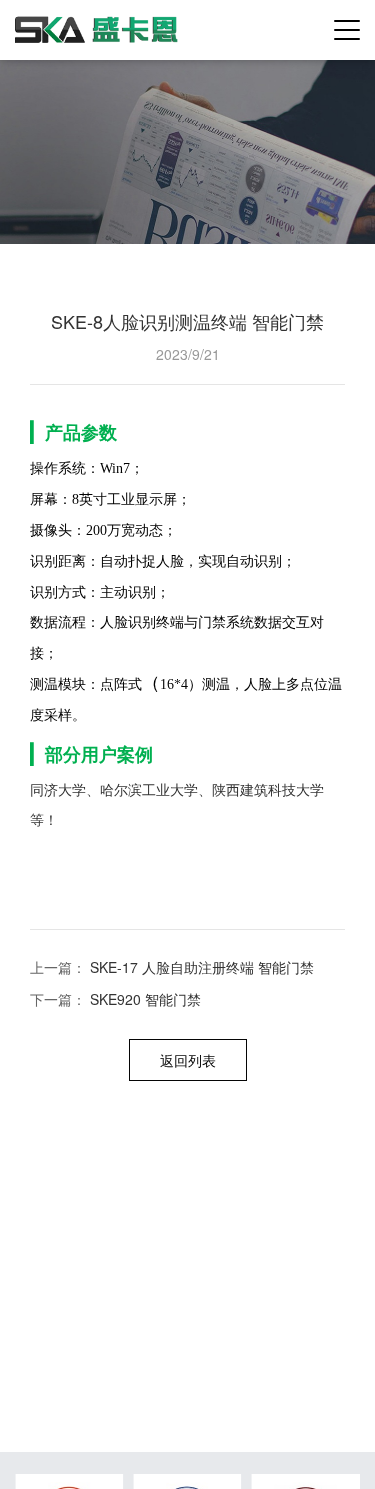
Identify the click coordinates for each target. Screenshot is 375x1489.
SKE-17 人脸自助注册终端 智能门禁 (202, 967)
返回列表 (188, 1060)
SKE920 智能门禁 (145, 999)
